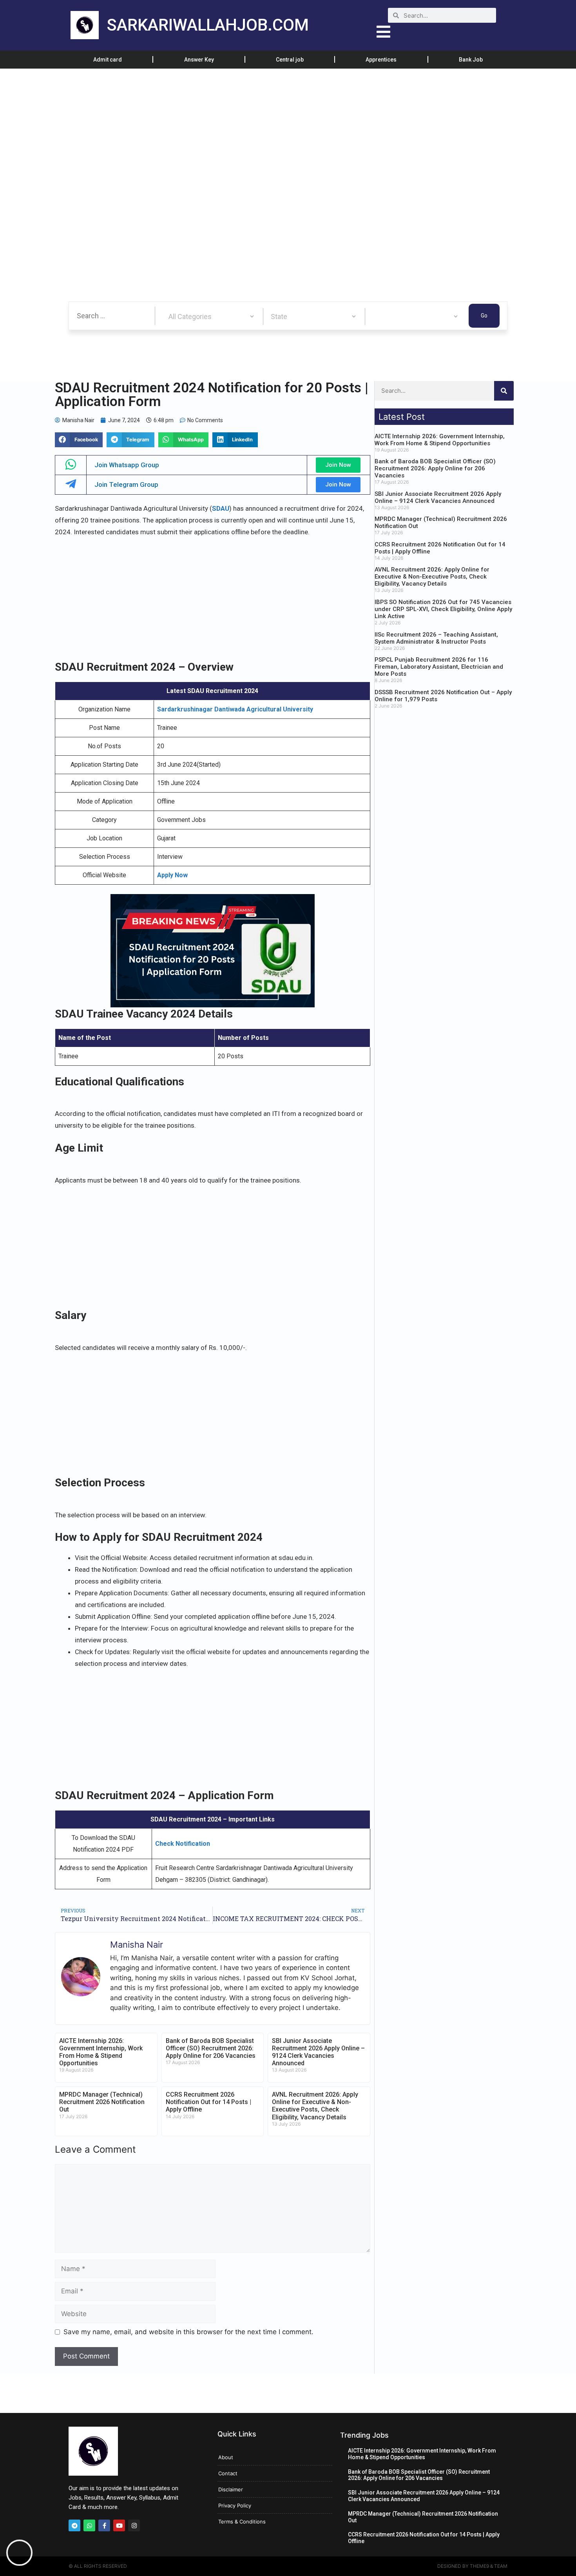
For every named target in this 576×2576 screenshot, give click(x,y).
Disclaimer (231, 2489)
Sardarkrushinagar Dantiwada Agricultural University (235, 709)
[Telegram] (74, 2525)
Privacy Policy (235, 2505)
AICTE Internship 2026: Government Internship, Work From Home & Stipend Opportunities (101, 2052)
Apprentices (381, 60)
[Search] (504, 391)
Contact (228, 2473)
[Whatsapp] (89, 2525)
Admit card (108, 60)
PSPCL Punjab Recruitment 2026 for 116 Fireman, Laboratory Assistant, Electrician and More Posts (439, 667)
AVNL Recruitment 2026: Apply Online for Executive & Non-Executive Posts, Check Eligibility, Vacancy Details (315, 2106)
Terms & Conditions (242, 2522)
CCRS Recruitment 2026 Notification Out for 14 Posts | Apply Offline (208, 2102)
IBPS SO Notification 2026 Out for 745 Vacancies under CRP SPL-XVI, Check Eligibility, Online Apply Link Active (443, 609)
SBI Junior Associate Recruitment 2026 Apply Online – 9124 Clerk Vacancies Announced (318, 2052)
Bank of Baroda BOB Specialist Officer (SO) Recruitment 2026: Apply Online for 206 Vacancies (211, 2048)
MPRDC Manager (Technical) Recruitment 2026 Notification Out (102, 2102)
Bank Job (471, 60)
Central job (290, 60)
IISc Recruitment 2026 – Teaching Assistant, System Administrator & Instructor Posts (436, 638)
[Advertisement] (235, 127)
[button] (79, 440)
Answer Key (199, 60)
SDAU (221, 508)
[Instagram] (134, 2525)
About (226, 2457)
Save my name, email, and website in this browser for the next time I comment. (188, 2332)
